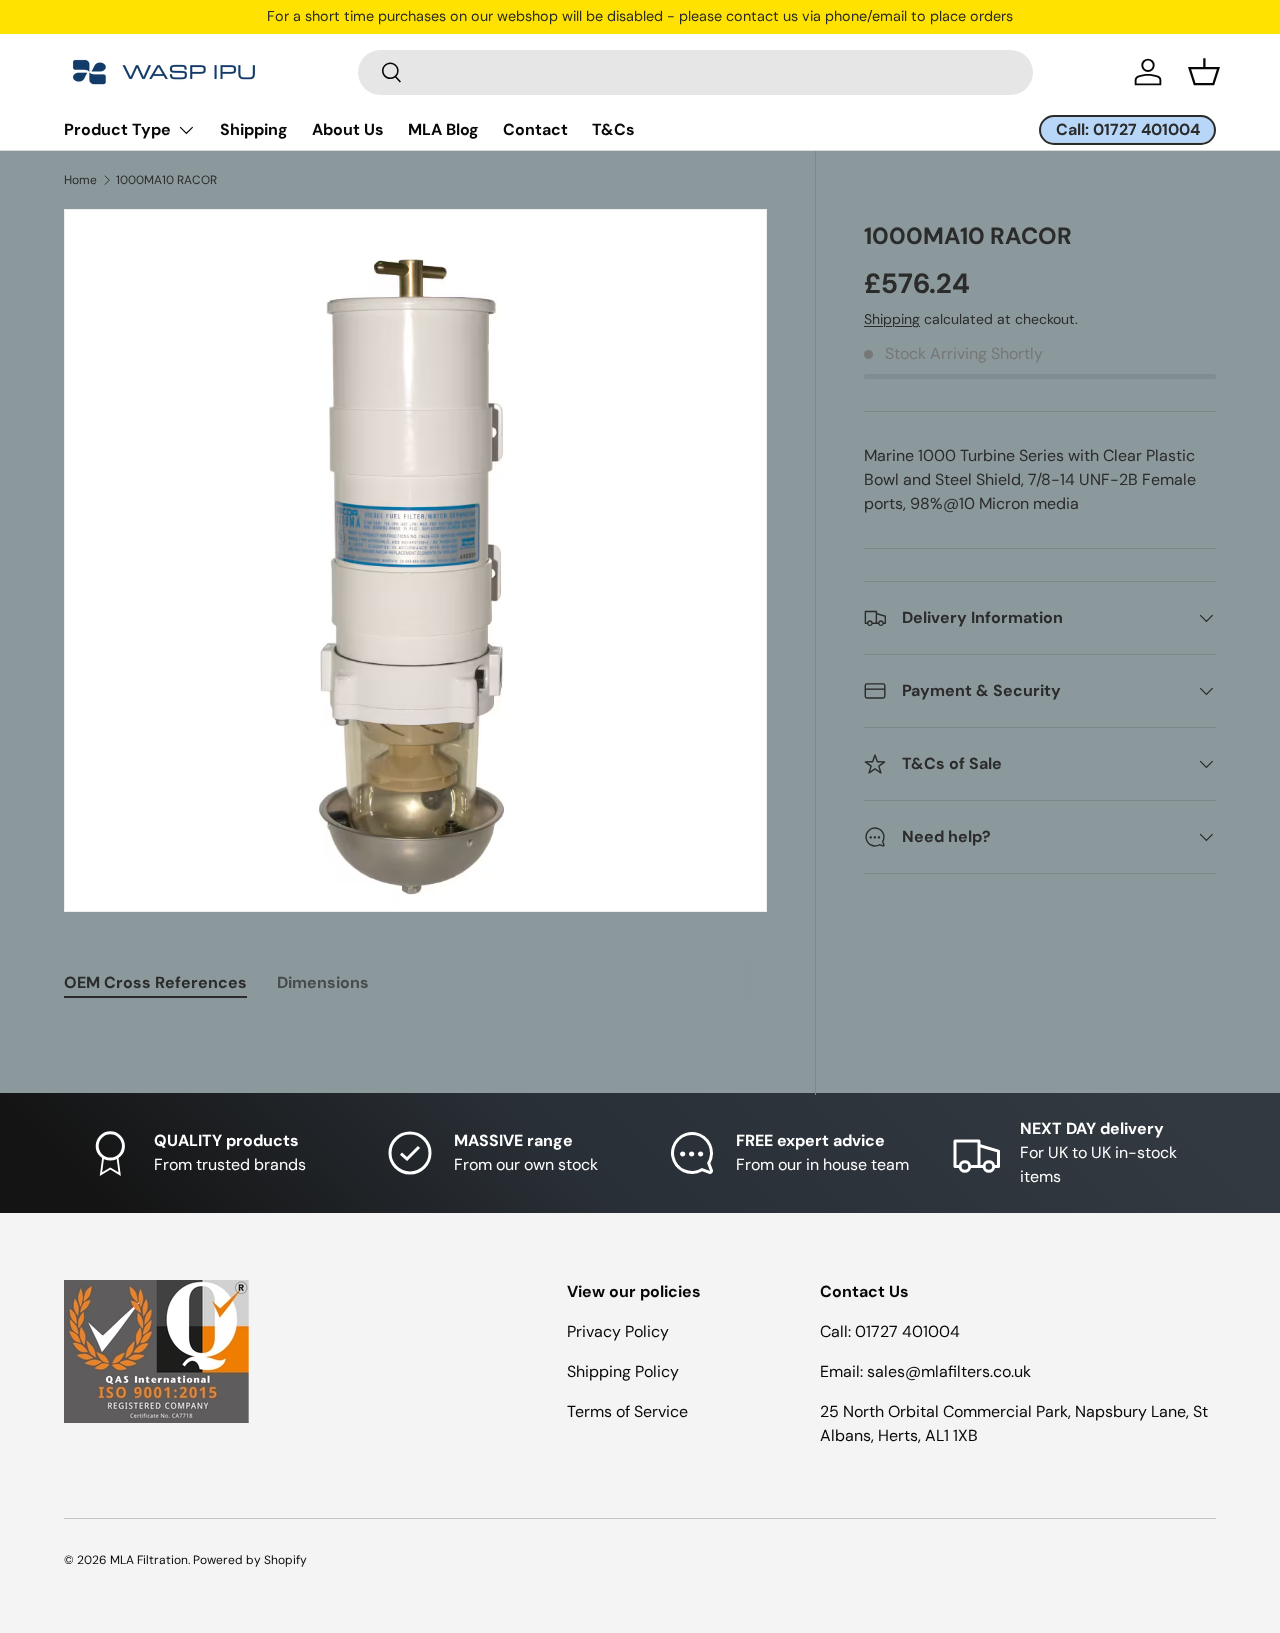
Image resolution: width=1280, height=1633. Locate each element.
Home (80, 180)
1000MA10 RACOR (166, 180)
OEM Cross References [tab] (155, 982)
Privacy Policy (618, 1331)
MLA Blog (443, 129)
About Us (348, 129)
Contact (535, 129)
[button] (1204, 72)
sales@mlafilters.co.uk (949, 1371)
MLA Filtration (149, 1560)
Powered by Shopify (250, 1560)
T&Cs (613, 129)
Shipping (254, 129)
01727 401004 (907, 1331)
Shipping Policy (623, 1371)
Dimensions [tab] (323, 982)
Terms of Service (627, 1411)
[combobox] (695, 72)
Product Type (117, 129)
